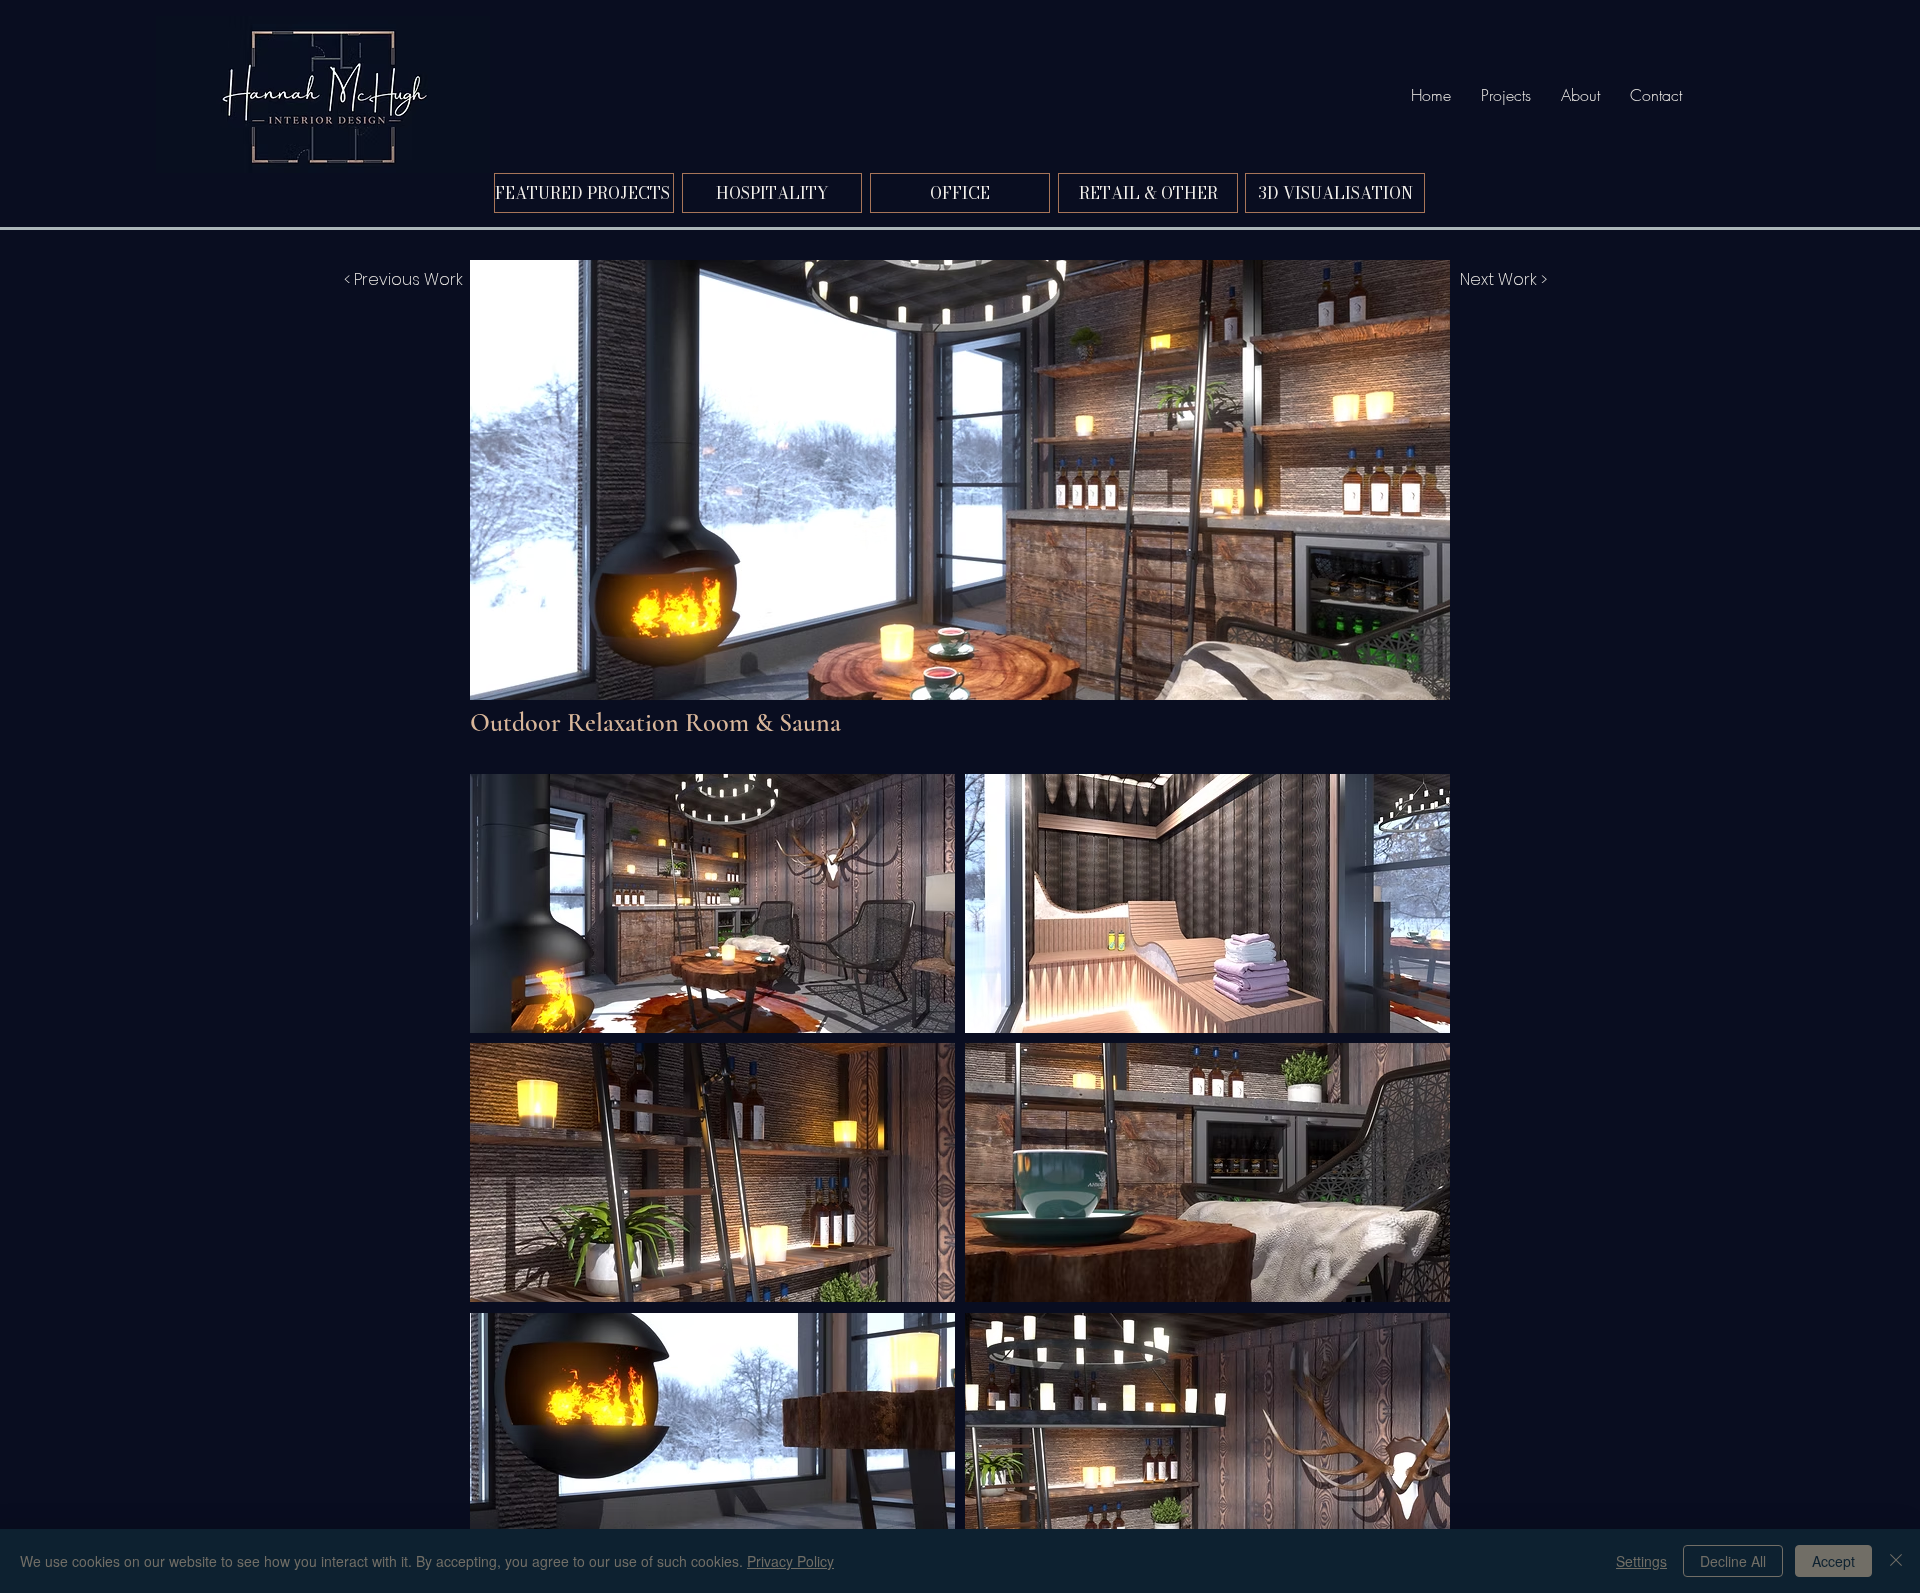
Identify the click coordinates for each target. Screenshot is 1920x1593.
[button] (712, 903)
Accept (1833, 1561)
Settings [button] (1641, 1561)
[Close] (1896, 1561)
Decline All (1733, 1561)
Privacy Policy (790, 1561)
